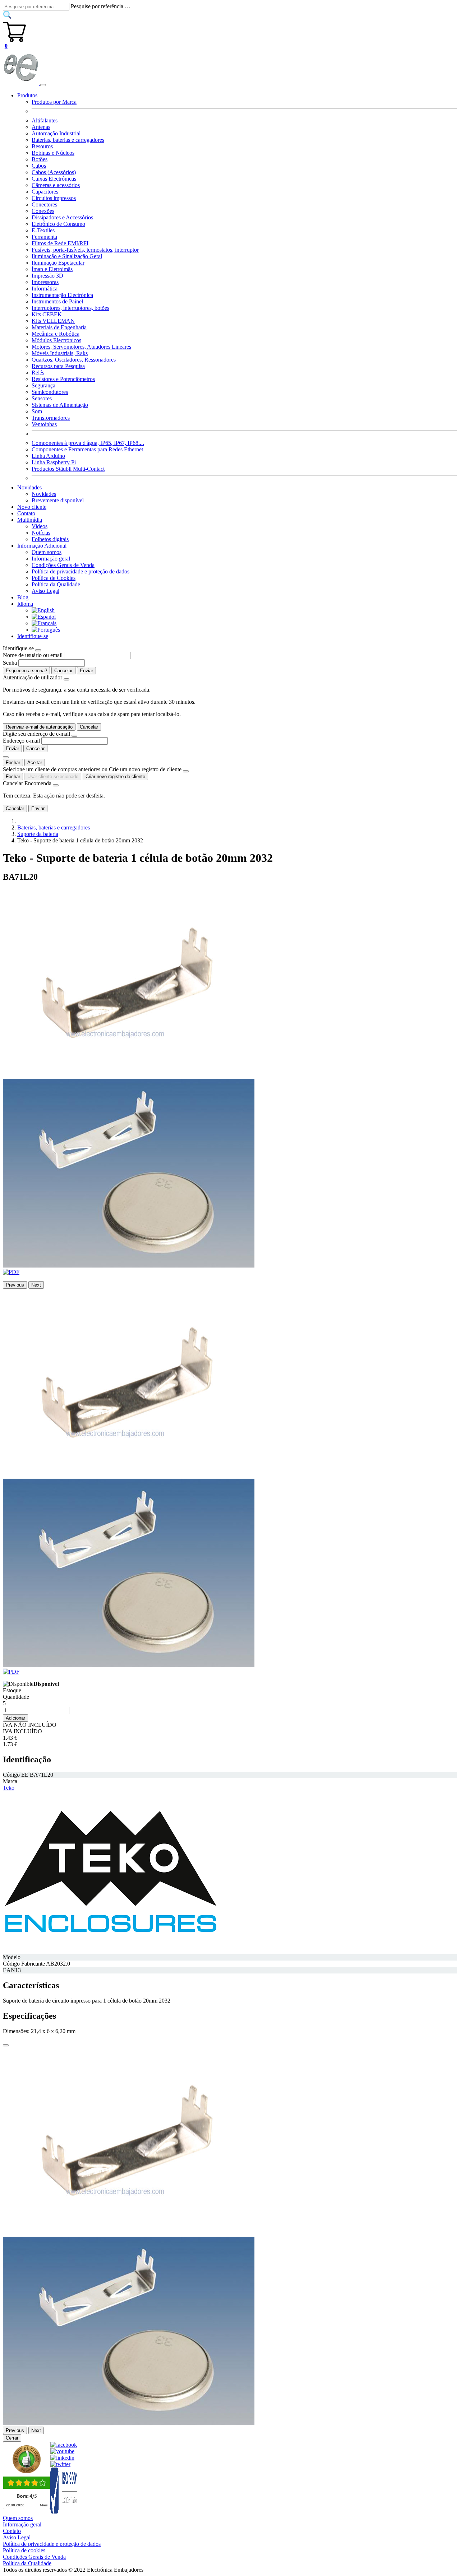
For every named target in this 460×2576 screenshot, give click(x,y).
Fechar (13, 762)
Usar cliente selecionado (53, 776)
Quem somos (47, 552)
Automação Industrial (56, 133)
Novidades (44, 494)
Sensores (42, 398)
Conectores (44, 204)
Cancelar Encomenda (27, 783)
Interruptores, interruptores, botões (70, 308)
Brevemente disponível (58, 500)
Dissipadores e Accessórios (62, 217)
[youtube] (62, 2451)
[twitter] (60, 2464)
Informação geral (51, 559)
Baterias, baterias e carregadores (68, 140)
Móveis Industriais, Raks (60, 353)
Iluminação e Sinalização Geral (67, 256)
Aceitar (35, 762)
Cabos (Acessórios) (54, 172)
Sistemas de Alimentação (60, 405)
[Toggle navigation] (43, 85)
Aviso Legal (45, 591)
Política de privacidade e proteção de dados (80, 571)
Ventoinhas (44, 424)
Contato (26, 513)
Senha (10, 663)
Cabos (39, 166)
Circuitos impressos (54, 198)
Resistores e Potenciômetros (63, 379)
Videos (40, 526)
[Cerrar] (6, 2045)
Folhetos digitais (50, 539)
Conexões (43, 211)
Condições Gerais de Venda (63, 565)
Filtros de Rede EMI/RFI (60, 243)
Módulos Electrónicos (56, 340)
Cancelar (63, 671)
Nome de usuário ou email (33, 655)
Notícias (41, 533)
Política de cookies (24, 2550)
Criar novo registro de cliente (115, 776)
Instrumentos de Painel (57, 301)
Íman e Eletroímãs (52, 269)
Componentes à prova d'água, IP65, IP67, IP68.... (88, 443)
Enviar (86, 671)
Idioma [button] (25, 604)
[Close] (38, 650)
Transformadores (51, 418)
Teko (9, 1788)
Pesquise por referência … (101, 6)
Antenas (41, 127)
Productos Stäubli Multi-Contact (68, 469)
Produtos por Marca (54, 102)
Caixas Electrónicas (54, 179)
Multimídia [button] (30, 520)
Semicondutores (50, 392)
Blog (23, 597)
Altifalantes (45, 120)
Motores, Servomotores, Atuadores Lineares (81, 347)
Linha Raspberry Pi (54, 462)
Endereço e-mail (21, 741)
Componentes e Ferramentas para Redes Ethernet (87, 449)
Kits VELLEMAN (53, 321)
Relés (38, 373)
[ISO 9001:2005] (64, 2512)
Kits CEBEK (47, 314)
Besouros (42, 146)
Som (37, 411)
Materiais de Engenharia (59, 327)
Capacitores (45, 192)
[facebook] (64, 2445)
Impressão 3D (47, 276)
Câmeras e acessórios (56, 185)
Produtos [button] (27, 95)
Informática (45, 289)
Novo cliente (32, 507)
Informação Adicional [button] (42, 546)
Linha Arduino (48, 456)
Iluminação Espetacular (58, 263)
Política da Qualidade (56, 584)
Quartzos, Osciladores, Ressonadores (74, 360)
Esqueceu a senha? (26, 671)
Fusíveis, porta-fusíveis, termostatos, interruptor (85, 250)
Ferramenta (44, 237)
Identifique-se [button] (33, 636)
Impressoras (45, 282)
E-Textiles (43, 230)
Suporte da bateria (38, 834)
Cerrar (12, 2438)
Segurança (43, 385)
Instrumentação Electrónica (62, 295)
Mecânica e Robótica (56, 334)
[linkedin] (62, 2458)
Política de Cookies (54, 578)
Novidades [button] (29, 487)
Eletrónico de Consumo (58, 224)
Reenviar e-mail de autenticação (39, 727)
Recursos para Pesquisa (58, 366)
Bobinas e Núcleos (53, 153)
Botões (40, 159)
